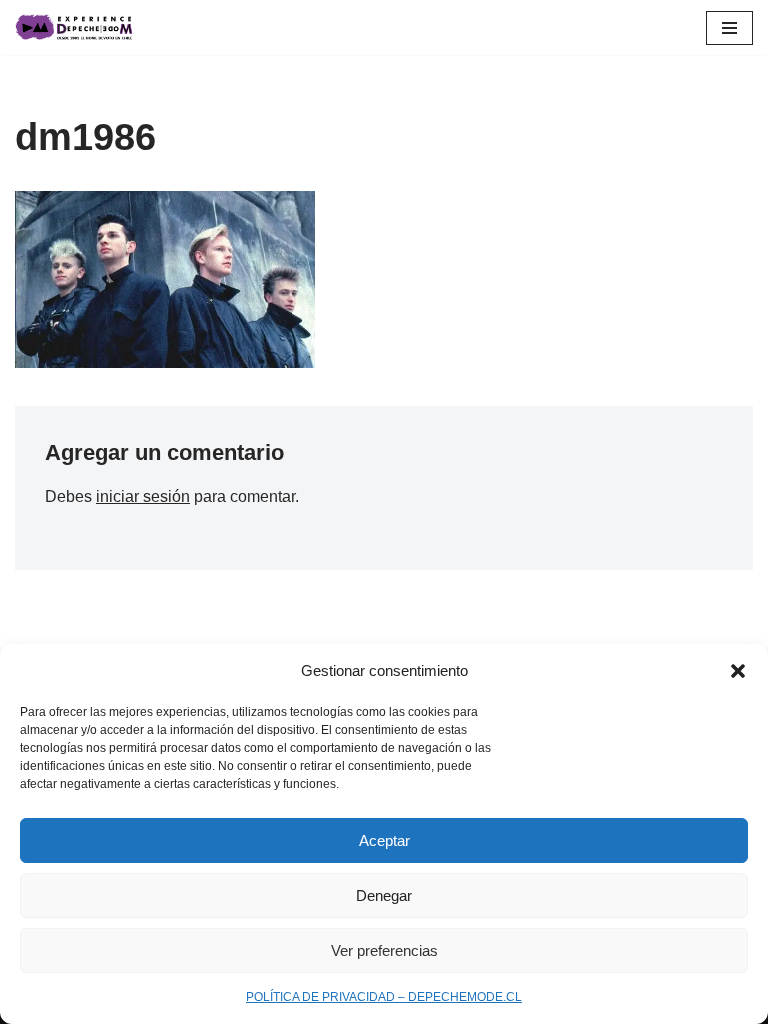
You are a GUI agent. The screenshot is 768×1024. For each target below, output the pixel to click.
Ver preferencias (384, 950)
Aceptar (384, 840)
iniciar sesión (143, 496)
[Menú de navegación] (729, 28)
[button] (738, 671)
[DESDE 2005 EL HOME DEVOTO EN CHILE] (75, 27)
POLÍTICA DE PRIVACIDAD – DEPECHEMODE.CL (384, 997)
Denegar (384, 895)
